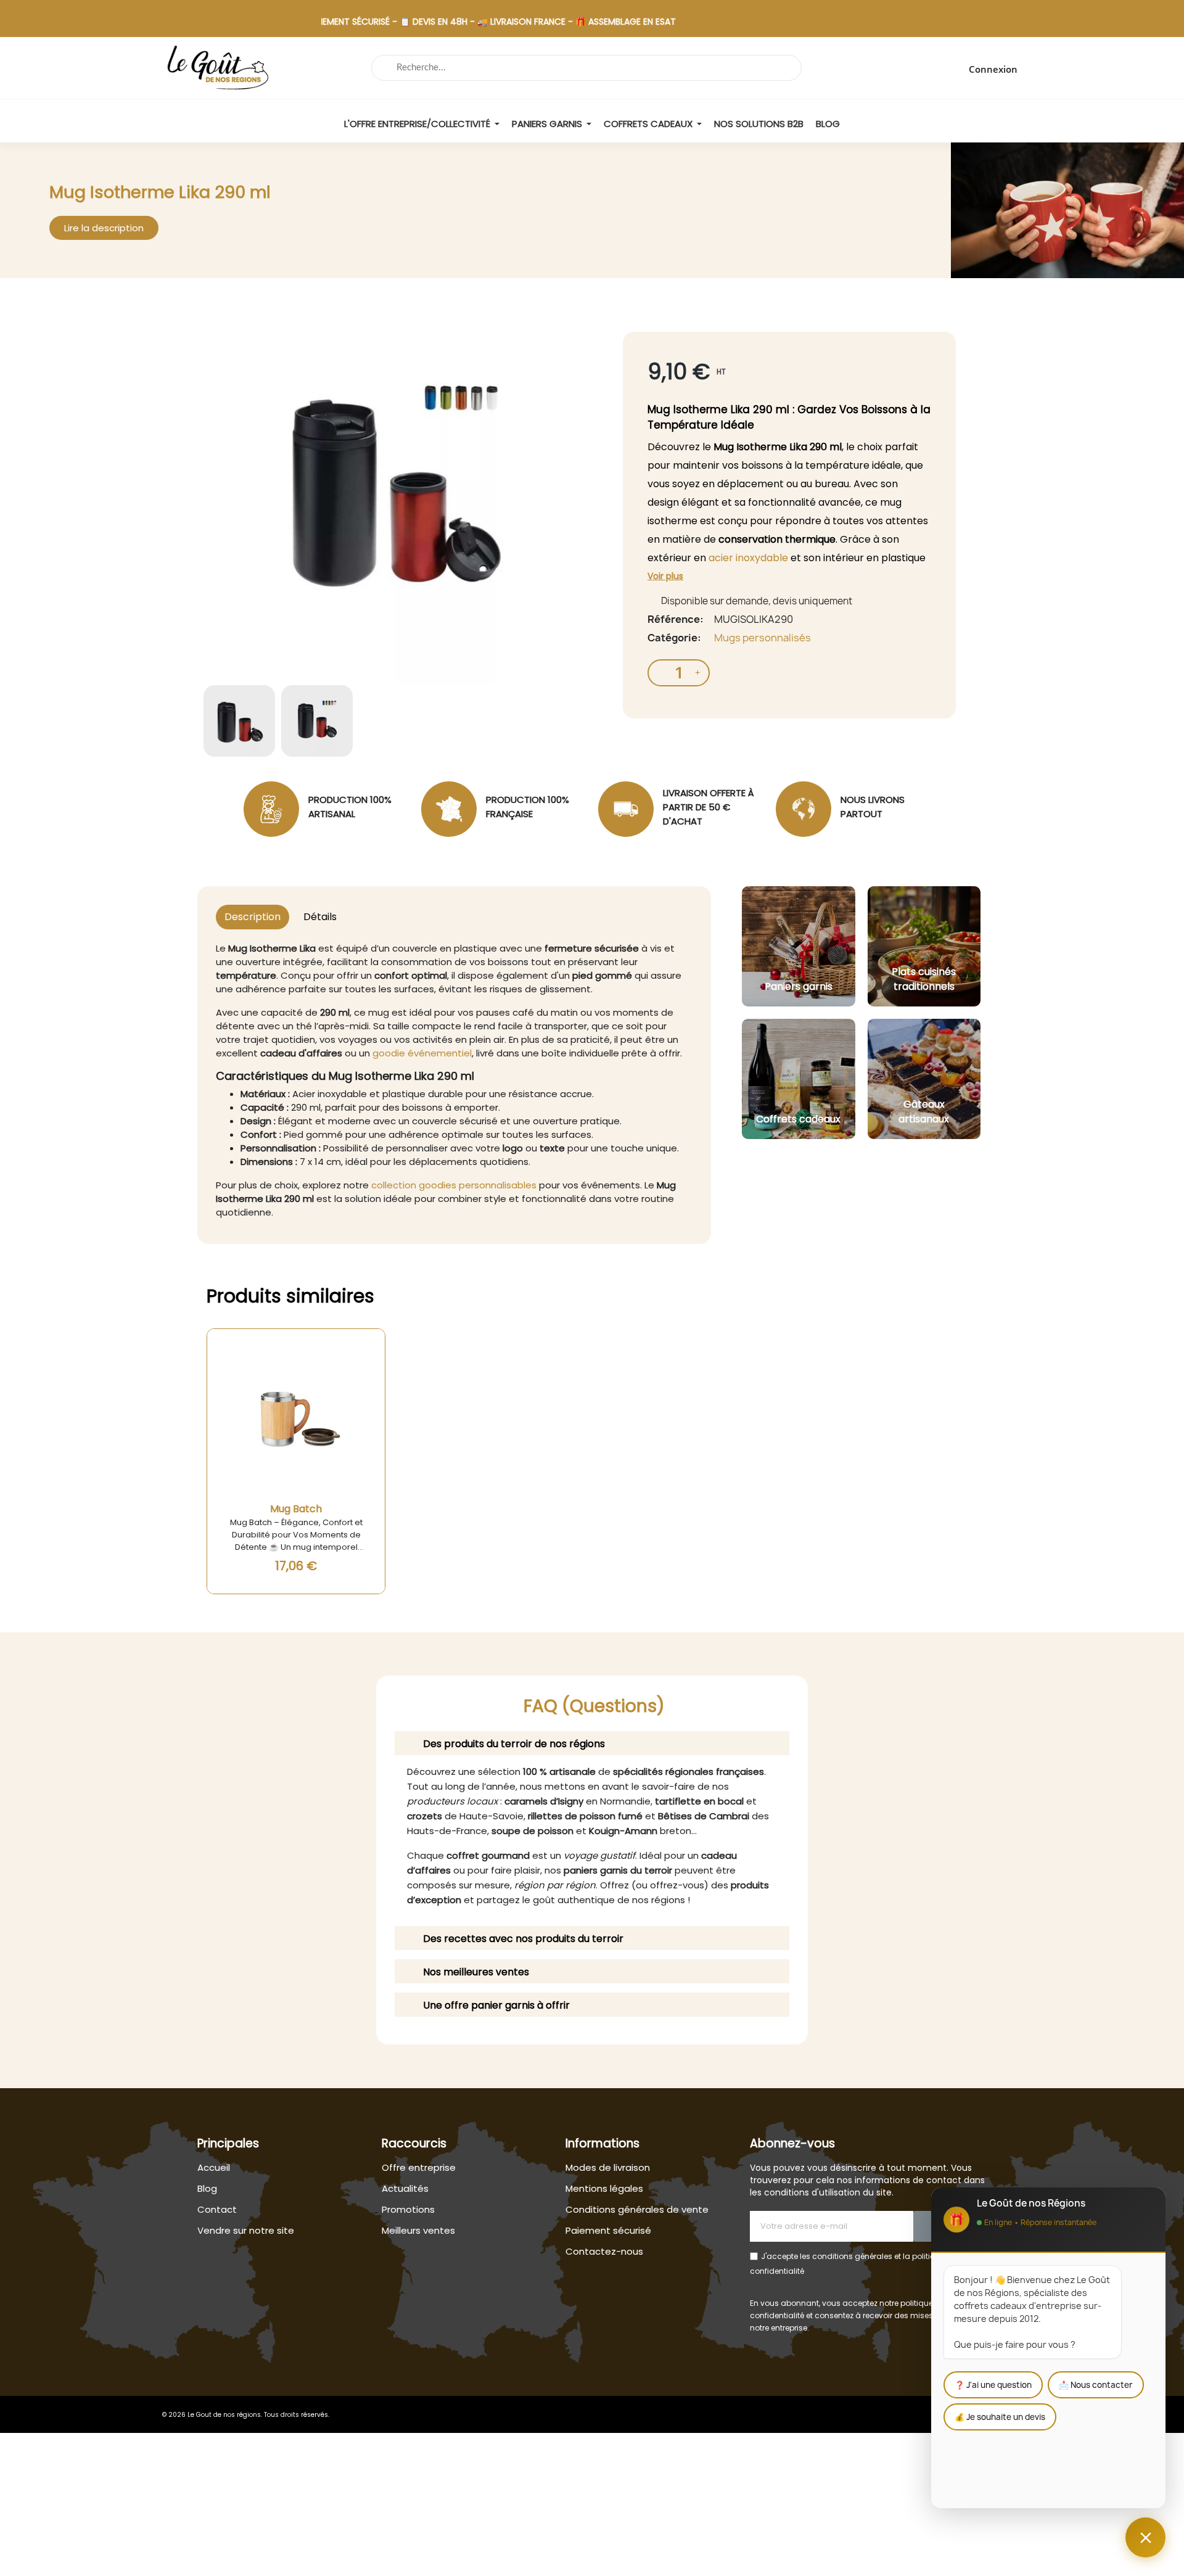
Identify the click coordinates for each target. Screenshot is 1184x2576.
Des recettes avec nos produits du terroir (523, 1939)
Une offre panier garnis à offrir (496, 2005)
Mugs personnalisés (763, 638)
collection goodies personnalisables (454, 1185)
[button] (104, 228)
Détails (320, 917)
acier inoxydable (748, 558)
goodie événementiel (422, 1053)
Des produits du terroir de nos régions (514, 1744)
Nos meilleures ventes (476, 1972)
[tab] (592, 1743)
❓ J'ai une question (993, 2385)
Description (253, 917)
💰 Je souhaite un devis (1000, 2417)
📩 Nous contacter (1096, 2385)
